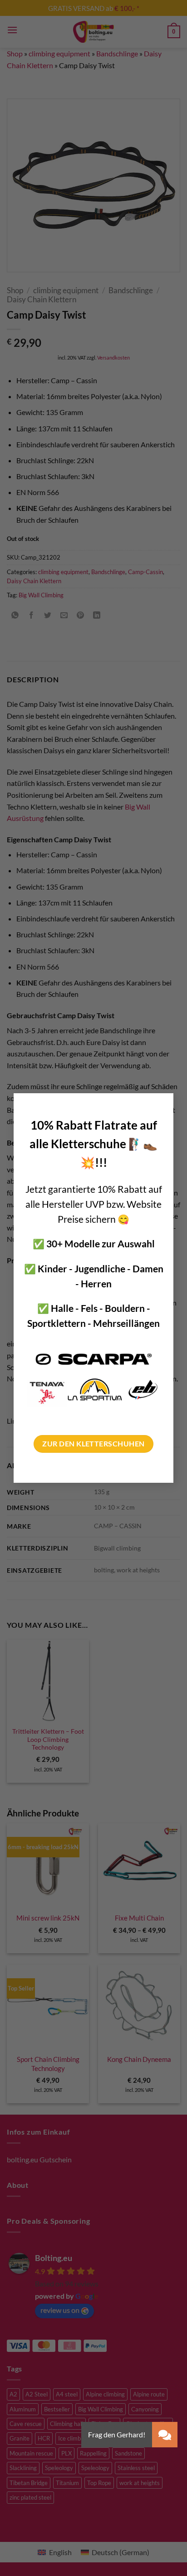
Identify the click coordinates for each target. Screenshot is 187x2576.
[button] (165, 2435)
